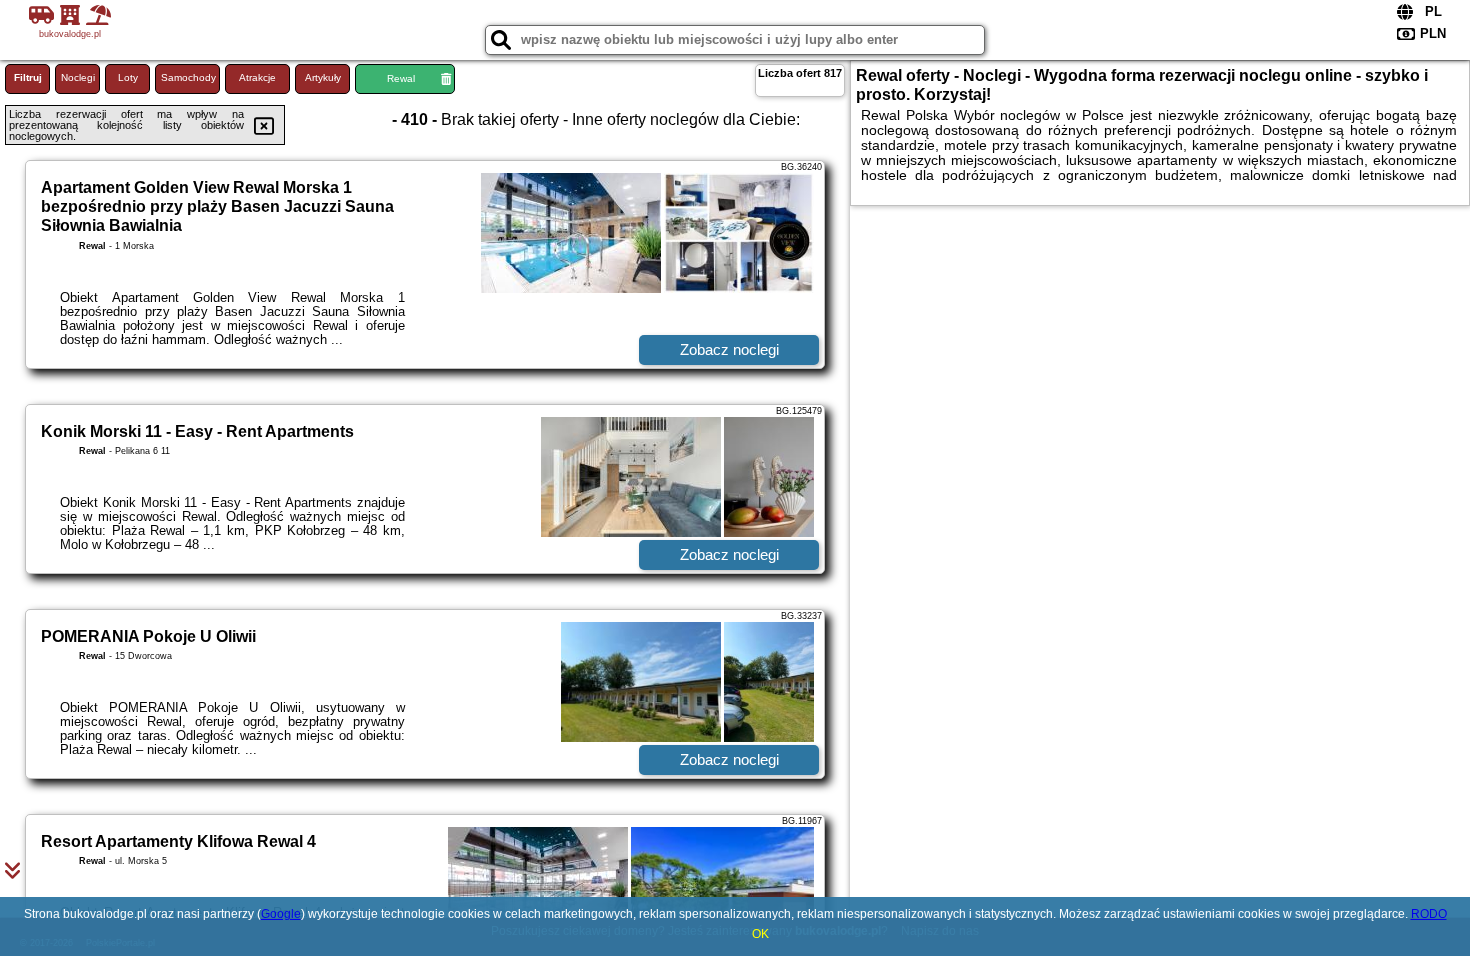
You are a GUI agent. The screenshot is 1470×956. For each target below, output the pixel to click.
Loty (128, 77)
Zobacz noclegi (729, 349)
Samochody (188, 77)
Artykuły (323, 77)
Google (281, 914)
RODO (1429, 914)
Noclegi (78, 77)
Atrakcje (257, 77)
